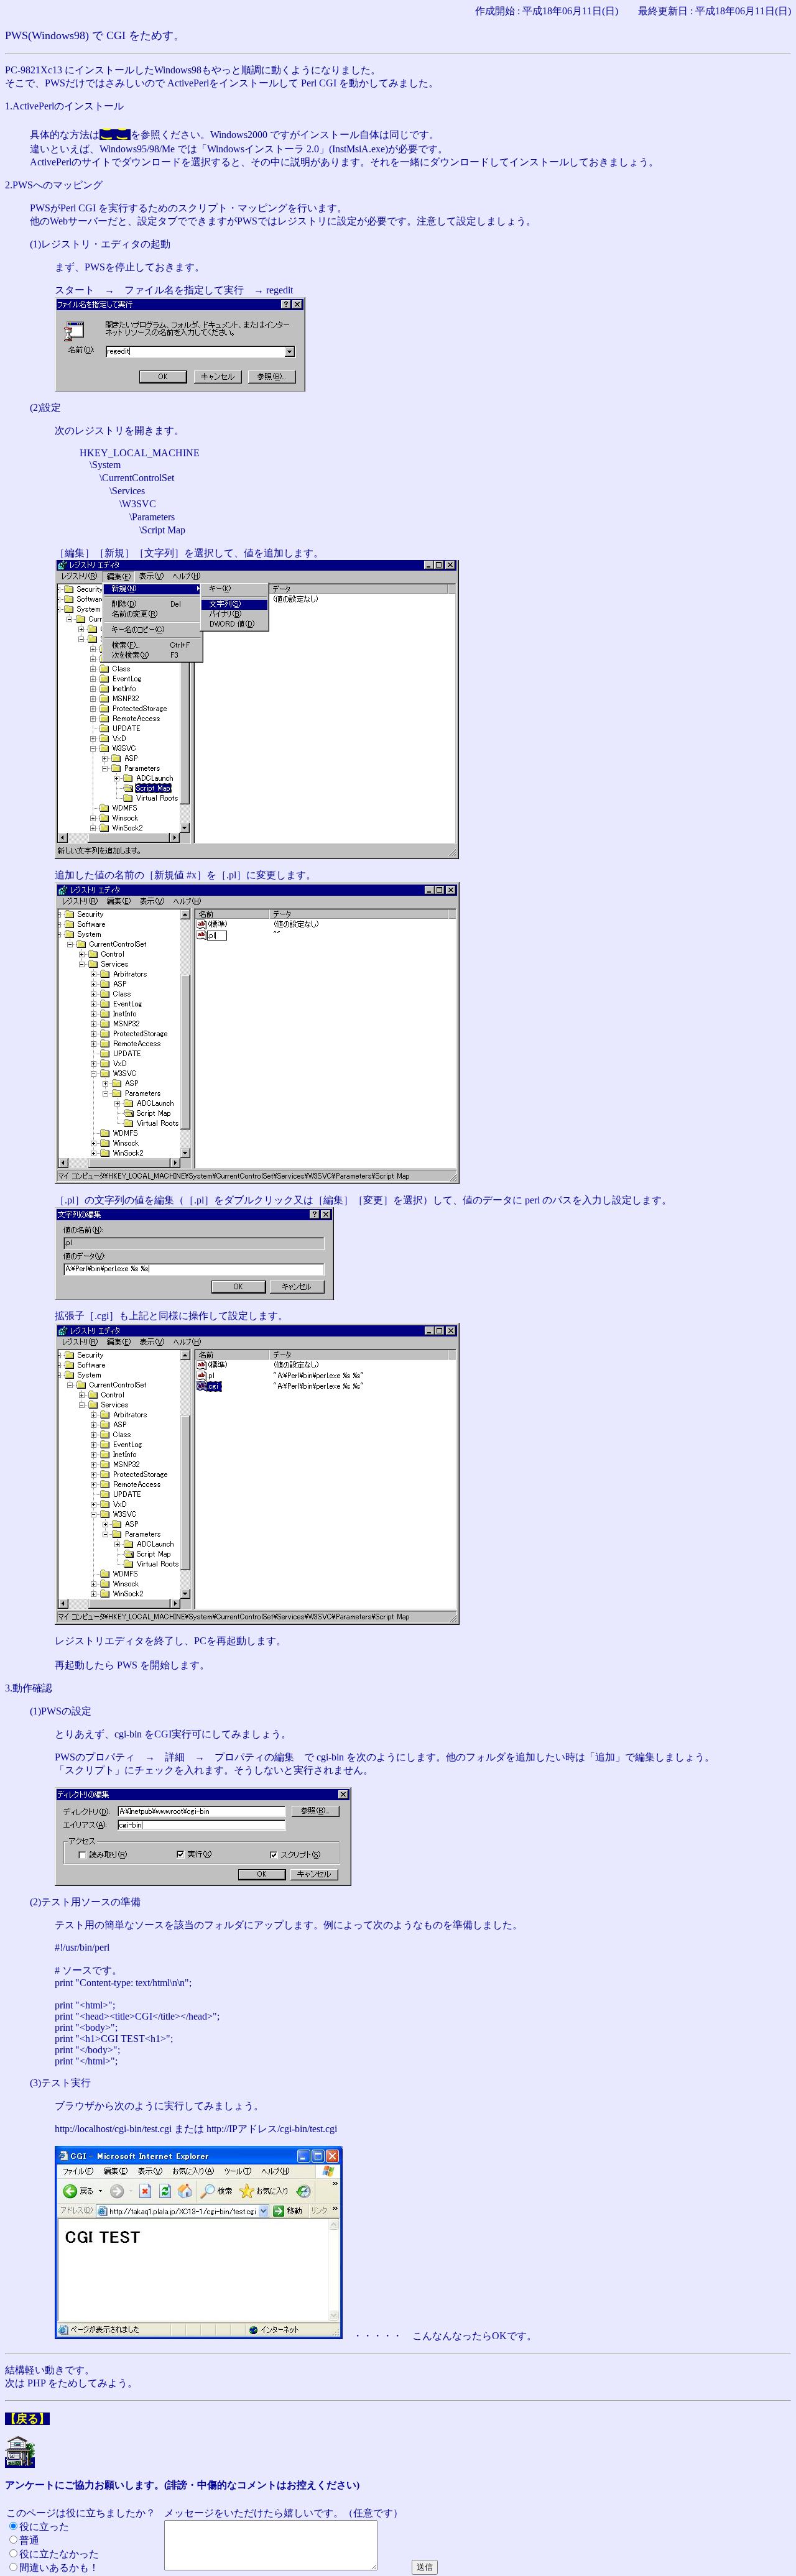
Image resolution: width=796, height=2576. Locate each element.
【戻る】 (27, 2419)
